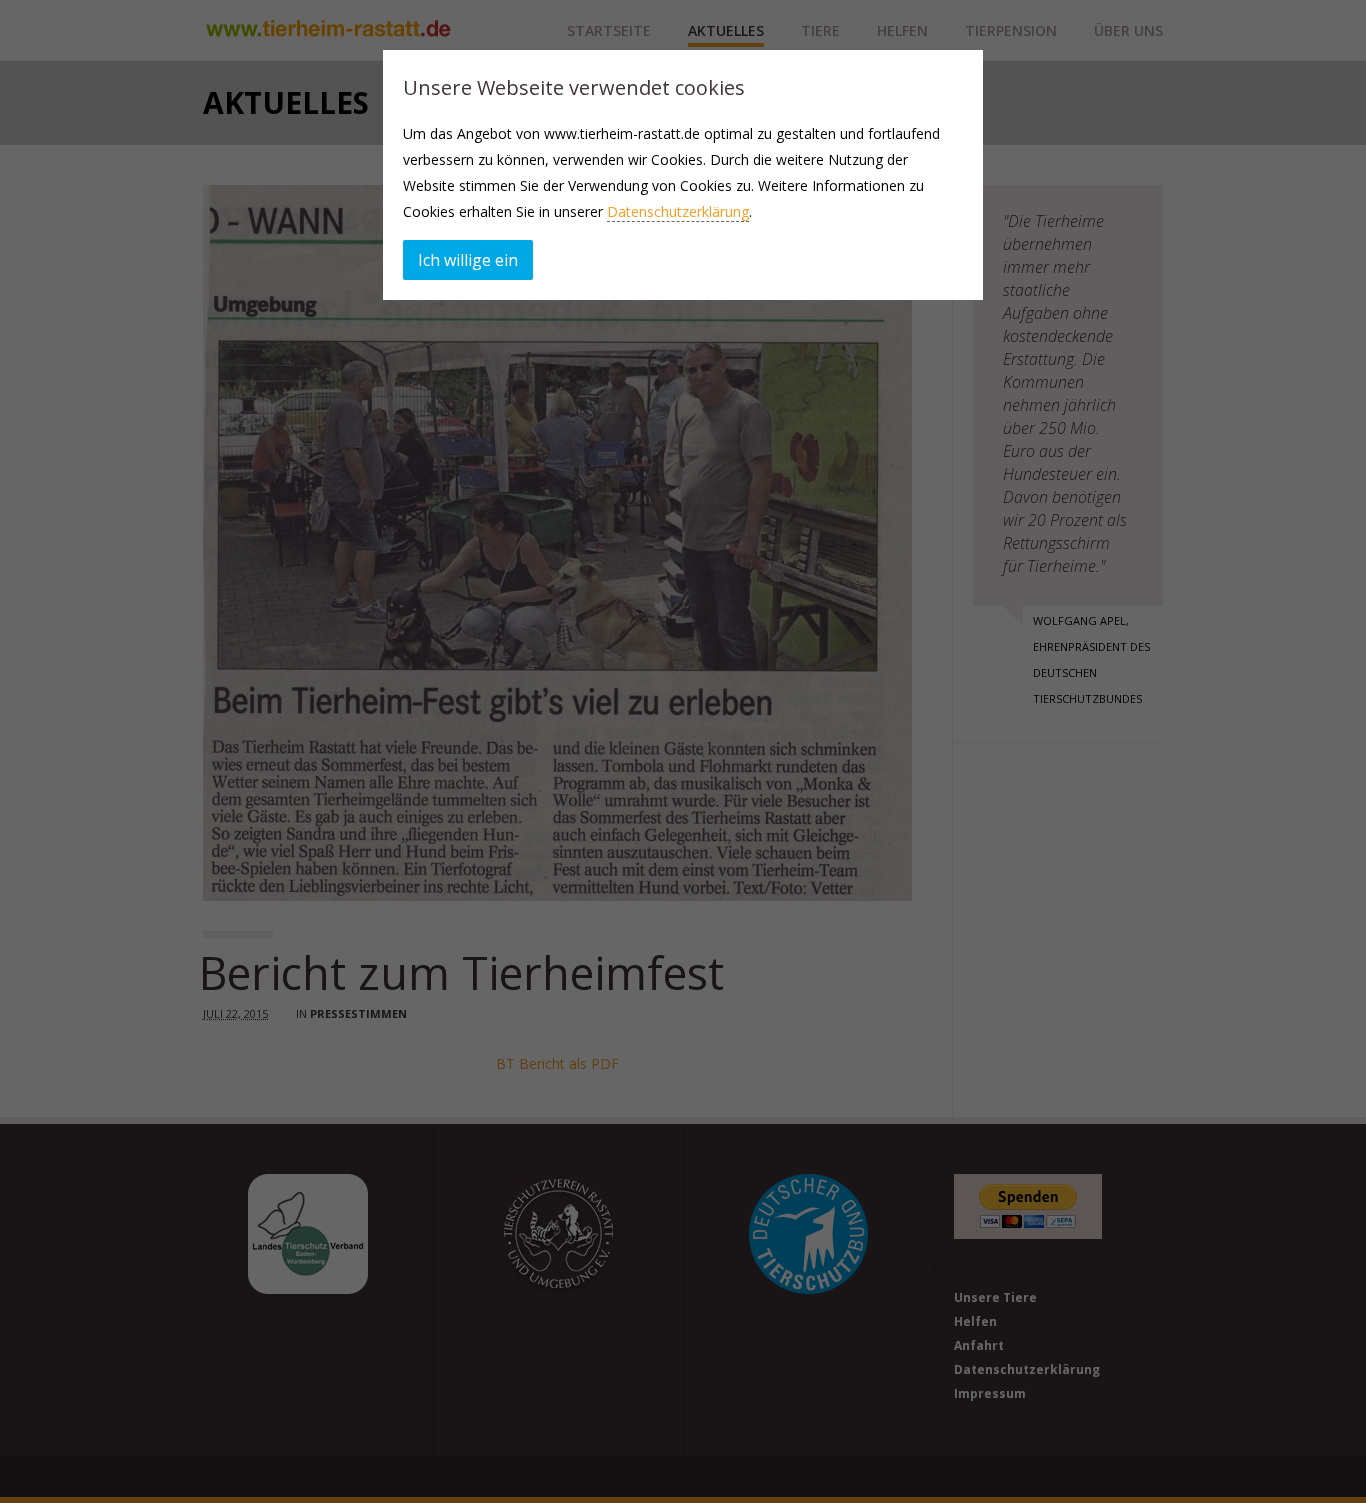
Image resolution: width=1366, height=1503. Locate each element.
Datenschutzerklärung (678, 211)
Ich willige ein (468, 260)
